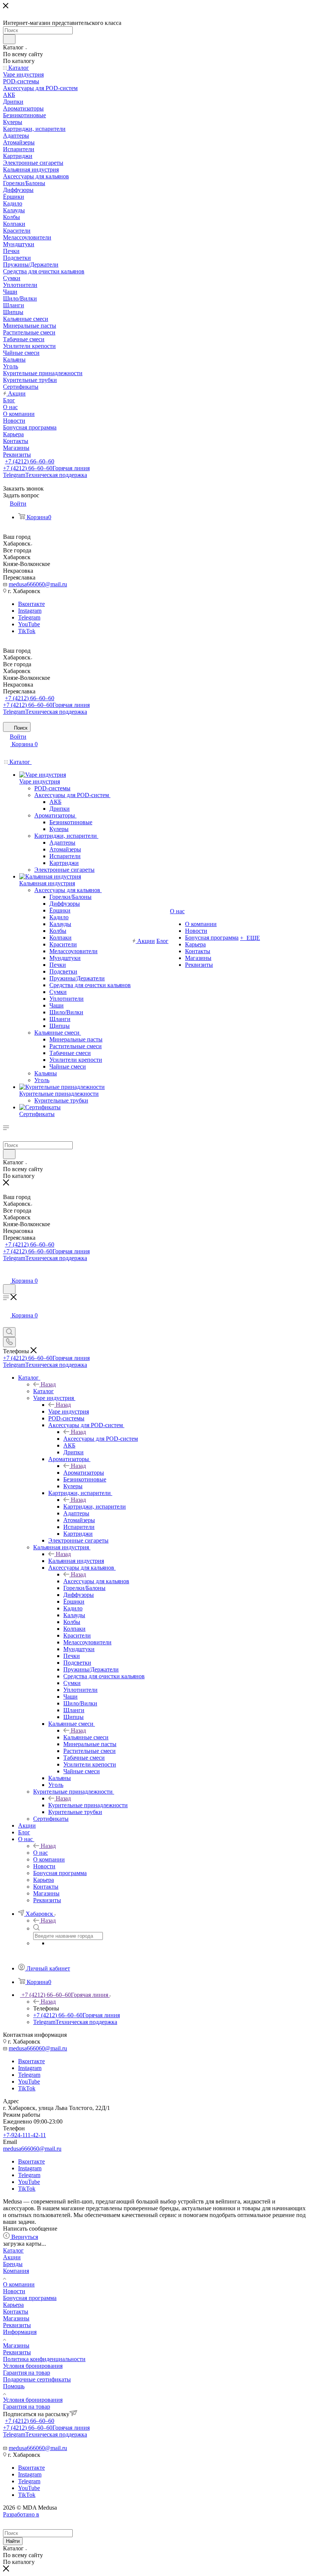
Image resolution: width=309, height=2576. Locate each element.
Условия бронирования (33, 2366)
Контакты (16, 2311)
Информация (20, 2332)
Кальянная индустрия (76, 1561)
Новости (14, 2291)
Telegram (45, 475)
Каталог (44, 1391)
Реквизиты (17, 2325)
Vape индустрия (69, 1411)
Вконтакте (31, 604)
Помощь (14, 2386)
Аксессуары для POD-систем (101, 1439)
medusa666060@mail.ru (38, 584)
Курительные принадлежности (88, 1805)
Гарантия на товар (27, 2373)
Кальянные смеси (86, 1737)
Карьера (13, 2305)
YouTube (29, 624)
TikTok (27, 631)
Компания (16, 2271)
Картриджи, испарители (95, 1506)
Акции (12, 2257)
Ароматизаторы (84, 1473)
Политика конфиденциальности (44, 2359)
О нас (41, 1853)
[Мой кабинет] (6, 1273)
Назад (48, 1384)
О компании (19, 2284)
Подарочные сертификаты (37, 2379)
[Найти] (9, 39)
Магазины (16, 2318)
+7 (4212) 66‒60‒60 (30, 461)
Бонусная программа (30, 2298)
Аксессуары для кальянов (96, 1581)
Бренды (13, 2264)
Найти (13, 2541)
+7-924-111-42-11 (24, 2135)
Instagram (30, 611)
